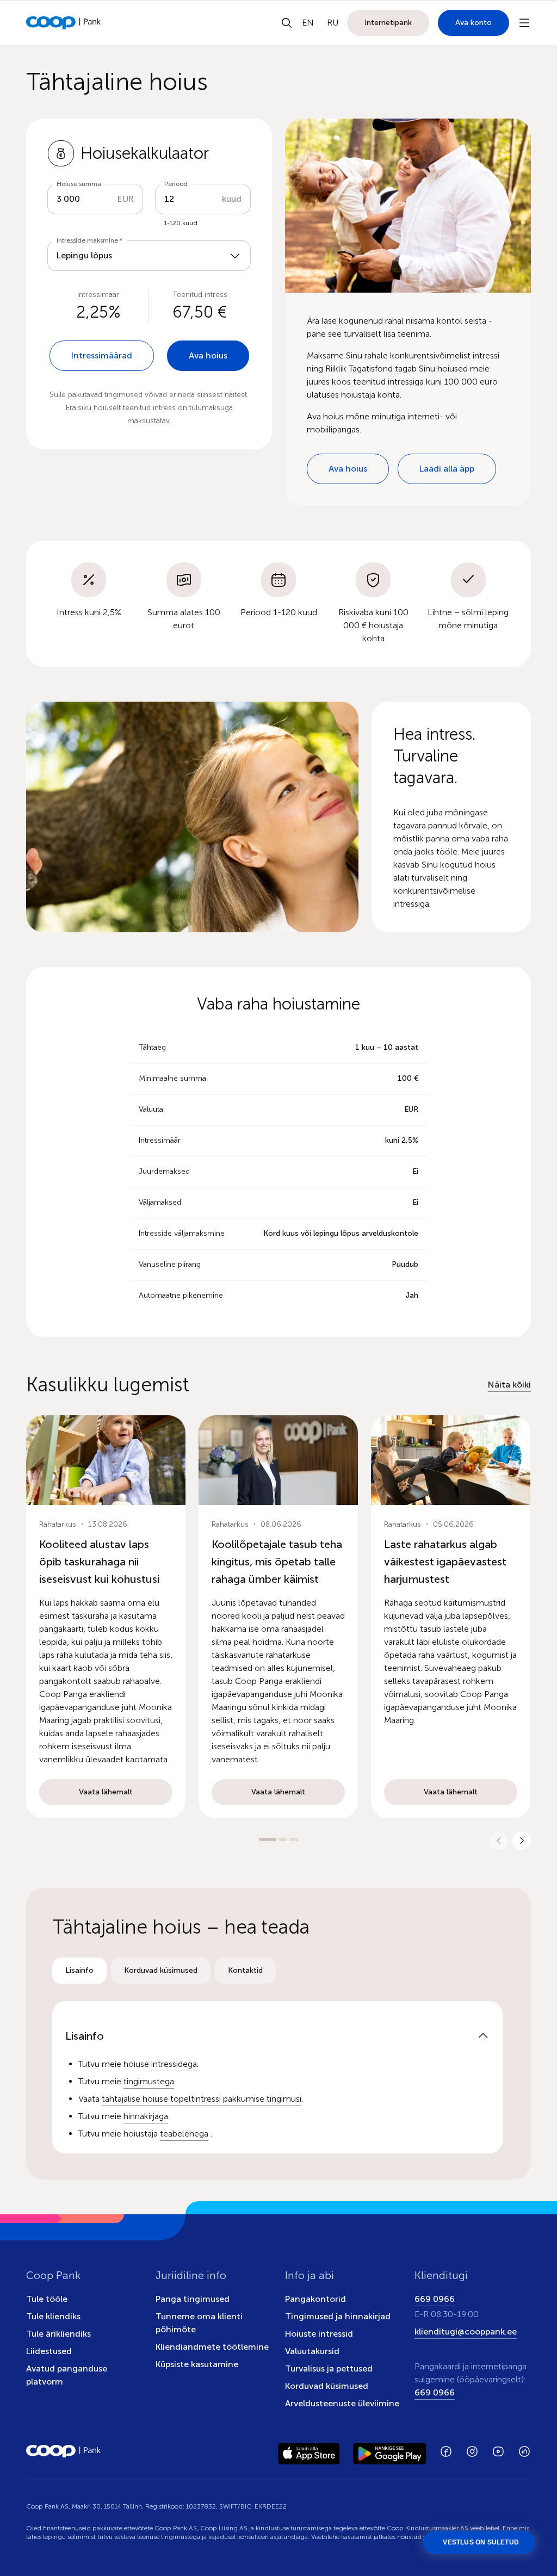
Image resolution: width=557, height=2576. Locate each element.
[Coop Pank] (64, 2451)
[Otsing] (287, 23)
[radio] (79, 1971)
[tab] (79, 1971)
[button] (106, 1617)
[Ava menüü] (524, 23)
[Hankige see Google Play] (390, 2451)
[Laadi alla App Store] (309, 2451)
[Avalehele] (64, 23)
